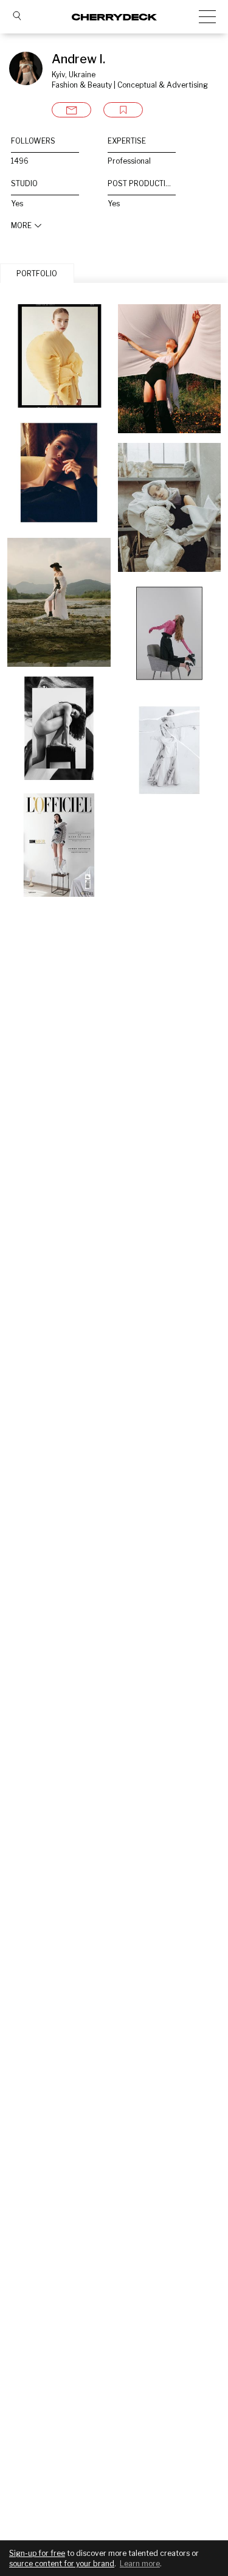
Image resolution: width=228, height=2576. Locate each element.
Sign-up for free (37, 2553)
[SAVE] (123, 110)
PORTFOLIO (37, 273)
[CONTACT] (71, 110)
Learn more (140, 2564)
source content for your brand (62, 2564)
